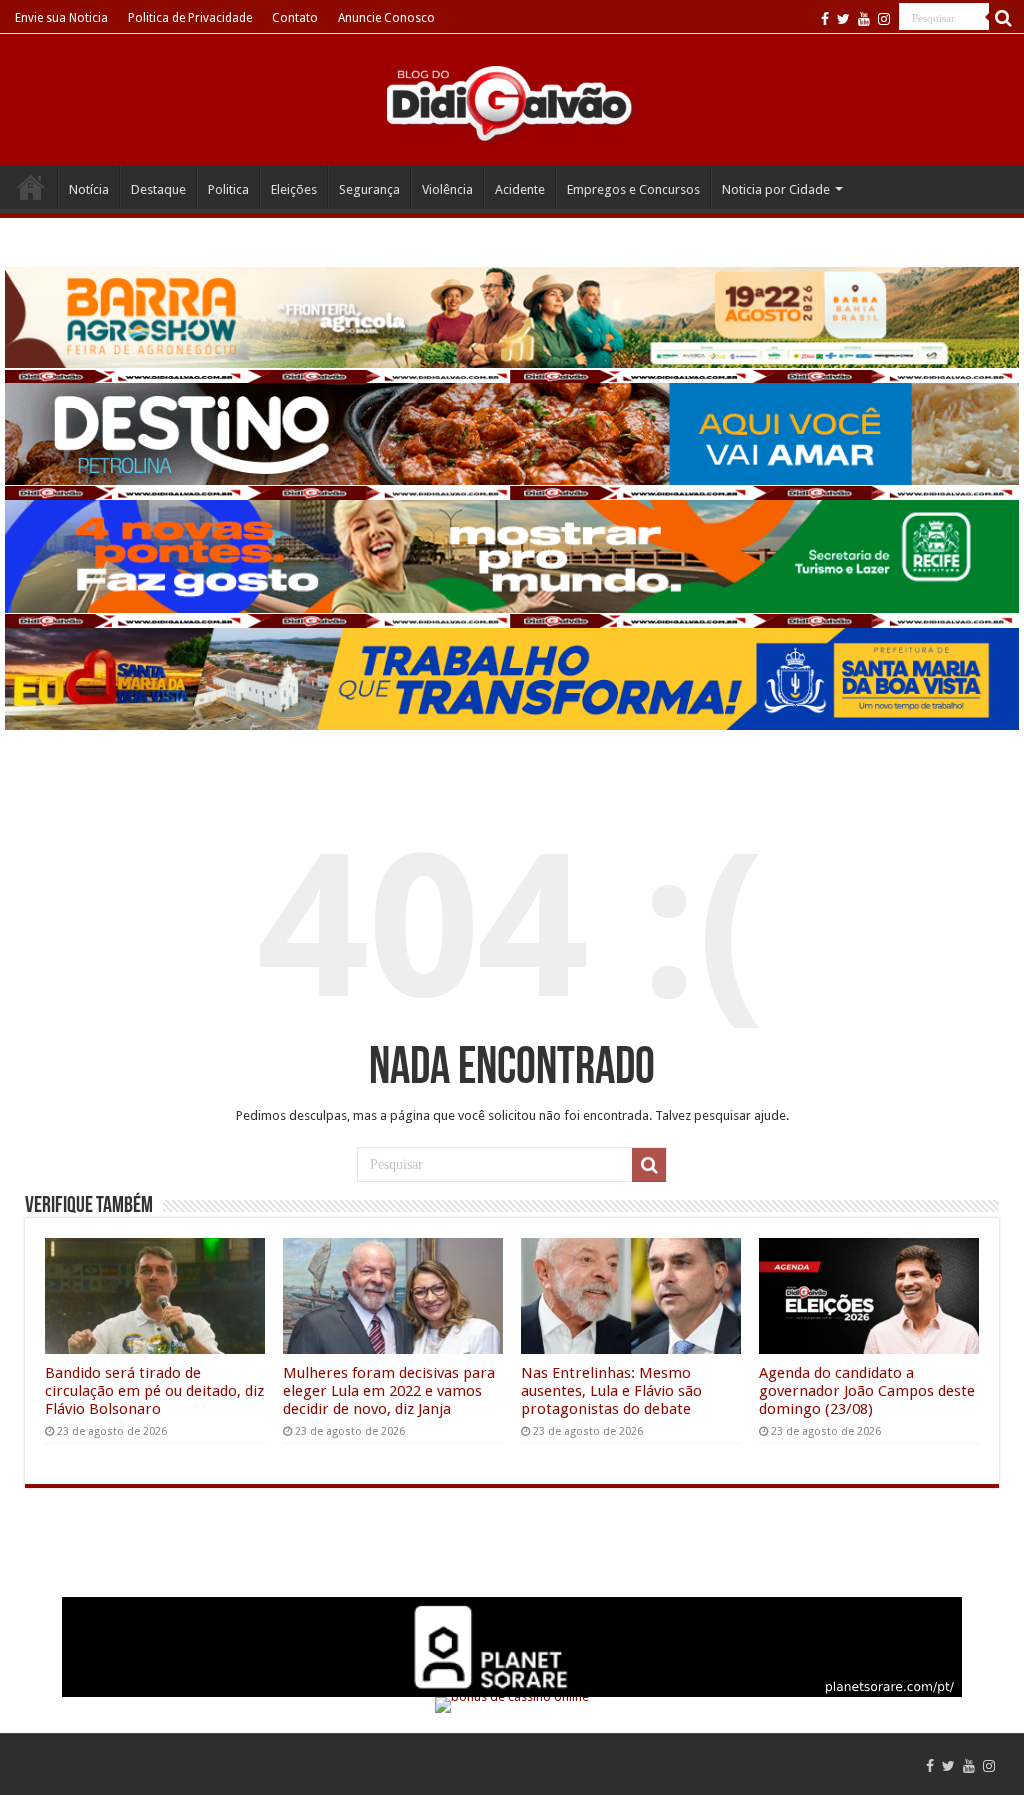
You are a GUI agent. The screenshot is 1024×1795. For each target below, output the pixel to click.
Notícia (89, 189)
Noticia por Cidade (776, 189)
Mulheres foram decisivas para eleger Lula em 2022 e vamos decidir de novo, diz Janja (389, 1391)
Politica (228, 189)
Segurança (369, 189)
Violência (447, 189)
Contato (295, 18)
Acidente (520, 189)
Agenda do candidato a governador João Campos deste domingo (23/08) (867, 1391)
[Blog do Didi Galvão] (512, 102)
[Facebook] (825, 19)
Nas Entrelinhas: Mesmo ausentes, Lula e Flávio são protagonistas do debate (611, 1391)
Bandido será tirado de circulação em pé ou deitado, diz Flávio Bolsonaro (154, 1391)
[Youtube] (864, 19)
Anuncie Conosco (386, 18)
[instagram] (884, 19)
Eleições (294, 189)
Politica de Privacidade (190, 18)
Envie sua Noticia (61, 18)
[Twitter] (843, 19)
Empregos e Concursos (633, 189)
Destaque (158, 189)
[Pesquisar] (1004, 18)
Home (31, 187)
